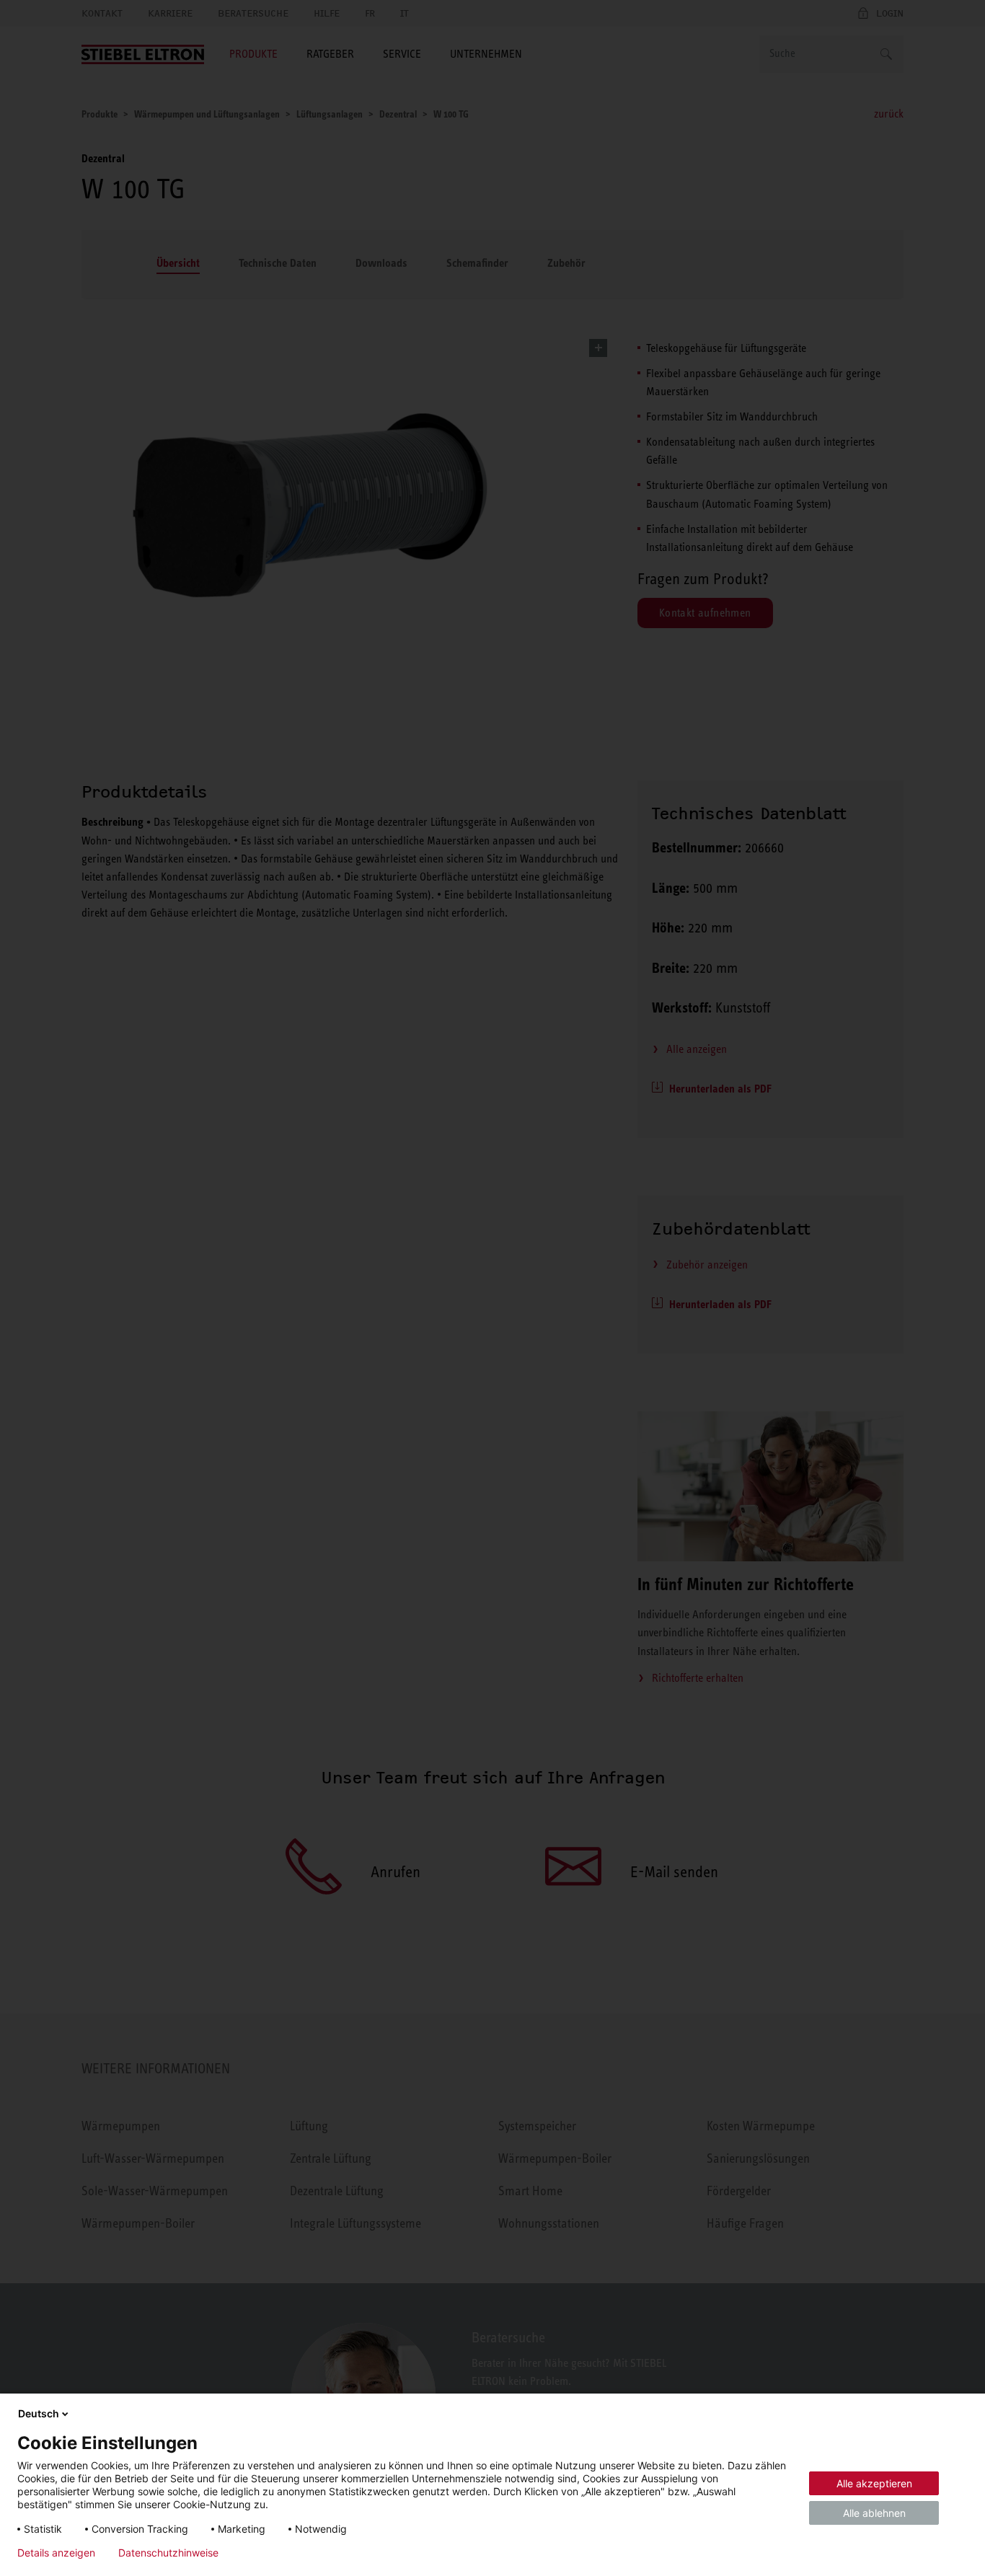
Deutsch (39, 2413)
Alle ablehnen (874, 2513)
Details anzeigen (56, 2553)
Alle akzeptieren (874, 2483)
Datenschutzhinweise (168, 2553)
